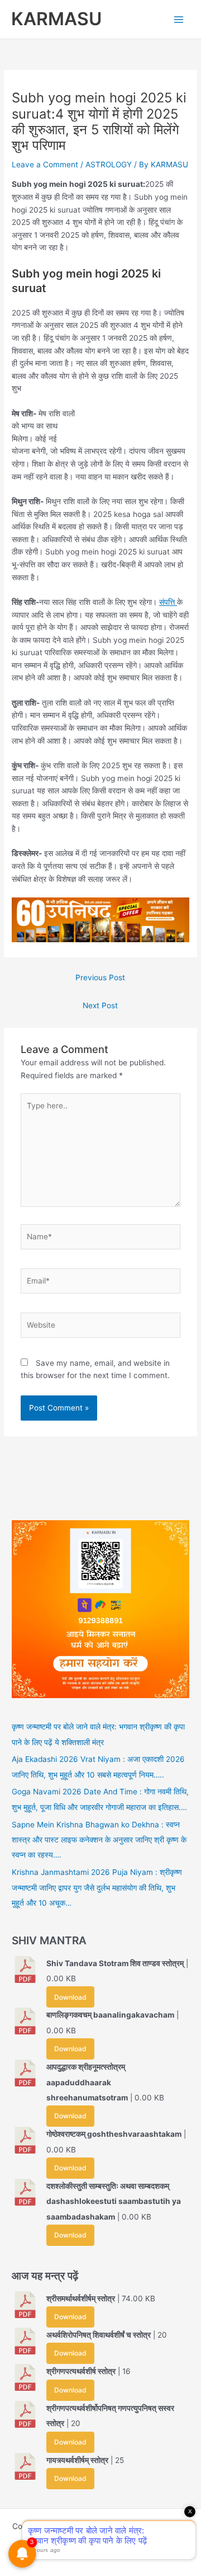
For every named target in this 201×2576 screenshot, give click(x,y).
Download (70, 1997)
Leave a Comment (45, 164)
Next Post (100, 1005)
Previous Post (100, 977)
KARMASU (56, 19)
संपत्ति (168, 602)
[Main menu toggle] (179, 19)
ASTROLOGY (109, 164)
